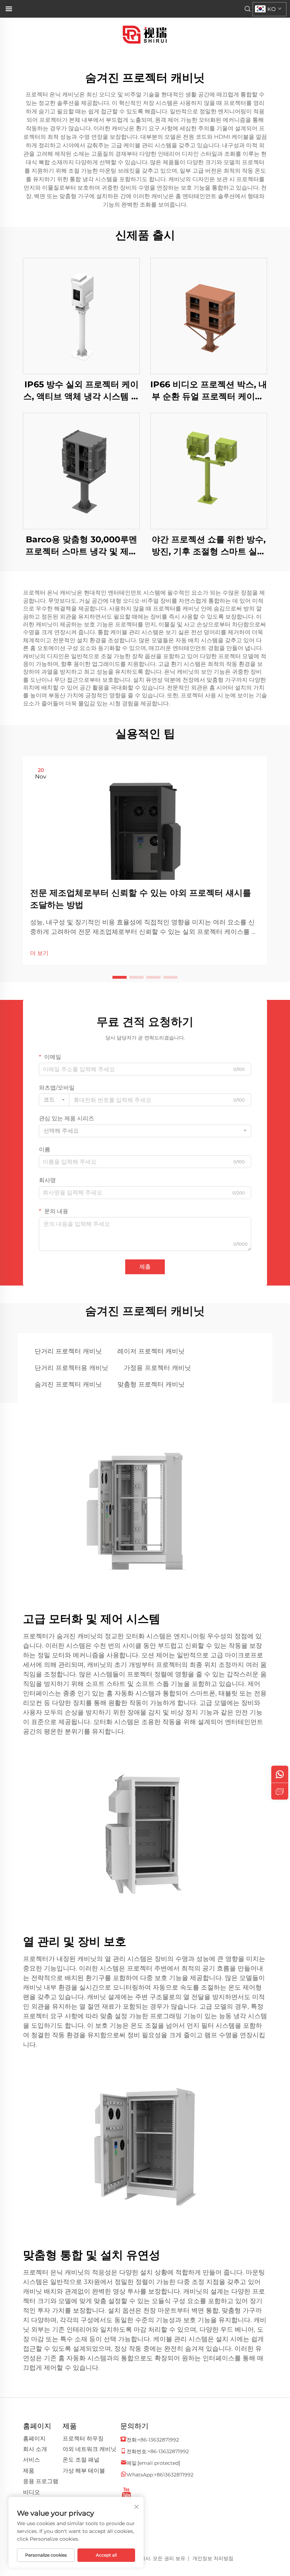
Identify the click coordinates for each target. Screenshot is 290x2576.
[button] (120, 977)
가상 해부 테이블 (84, 2471)
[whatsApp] (280, 1774)
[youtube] (126, 2490)
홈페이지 (34, 2438)
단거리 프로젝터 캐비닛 (68, 1351)
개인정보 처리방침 (213, 2558)
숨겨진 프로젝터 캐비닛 (68, 1384)
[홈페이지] (145, 34)
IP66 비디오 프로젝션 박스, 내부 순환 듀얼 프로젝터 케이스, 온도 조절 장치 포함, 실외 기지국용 (209, 391)
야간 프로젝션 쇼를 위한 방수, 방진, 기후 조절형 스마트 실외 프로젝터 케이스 (209, 546)
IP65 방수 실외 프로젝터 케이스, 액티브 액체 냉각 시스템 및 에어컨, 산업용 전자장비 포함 (82, 391)
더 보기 (39, 953)
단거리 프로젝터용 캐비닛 (71, 1368)
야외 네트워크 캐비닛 (89, 2449)
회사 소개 (35, 2449)
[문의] (280, 1791)
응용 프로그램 (41, 2481)
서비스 (31, 2460)
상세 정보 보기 (81, 316)
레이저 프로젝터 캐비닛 (151, 1351)
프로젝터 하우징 (83, 2438)
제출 (145, 1267)
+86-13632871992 (158, 2440)
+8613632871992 (174, 2475)
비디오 (31, 2492)
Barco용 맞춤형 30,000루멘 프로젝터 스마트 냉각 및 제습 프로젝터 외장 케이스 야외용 (81, 546)
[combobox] (54, 1100)
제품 (29, 2471)
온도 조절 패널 (81, 2460)
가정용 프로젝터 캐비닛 (157, 1368)
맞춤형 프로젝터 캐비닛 (151, 1384)
